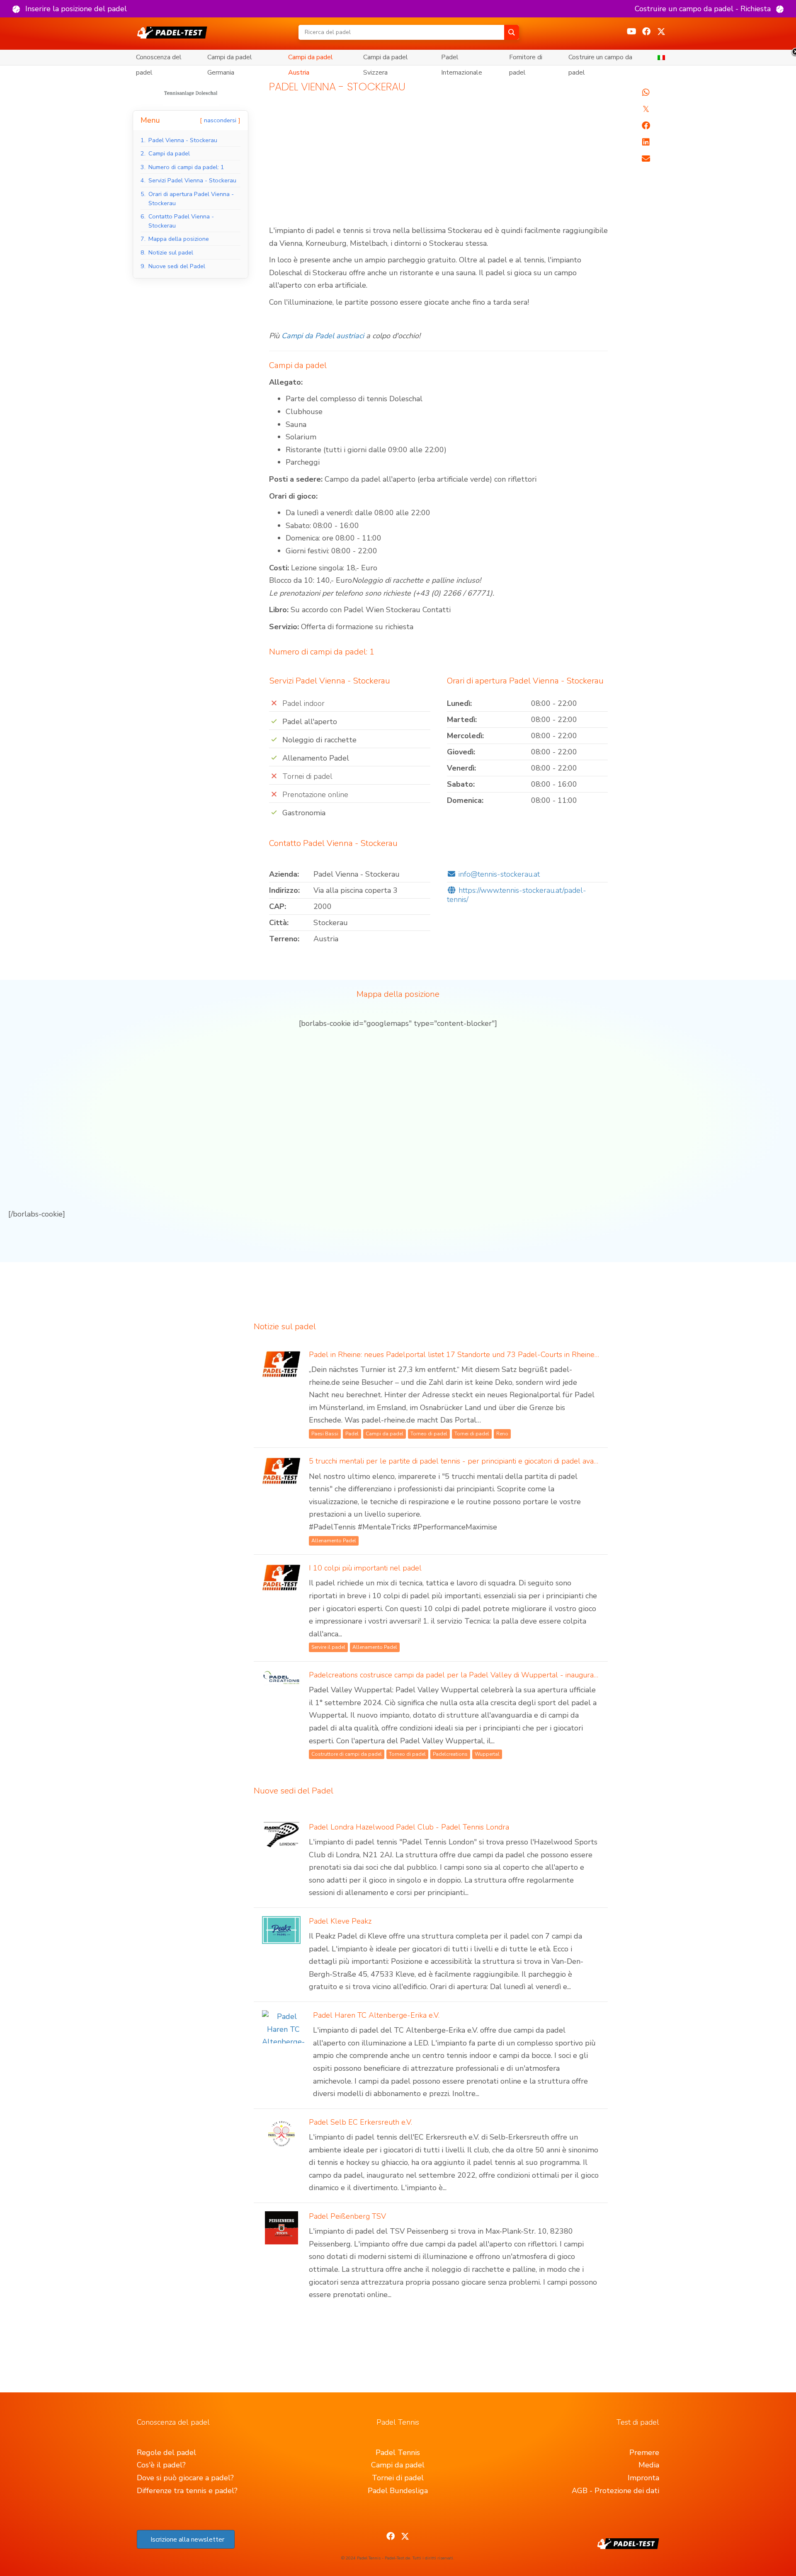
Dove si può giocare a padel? (185, 2478)
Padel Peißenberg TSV (347, 2216)
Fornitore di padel (526, 59)
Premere (644, 2452)
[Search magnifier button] (512, 32)
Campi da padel (398, 2465)
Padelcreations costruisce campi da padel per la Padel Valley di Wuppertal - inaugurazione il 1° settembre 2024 (496, 1675)
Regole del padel (166, 2452)
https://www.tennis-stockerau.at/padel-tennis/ (517, 895)
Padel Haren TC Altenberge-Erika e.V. (376, 2015)
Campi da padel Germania (230, 59)
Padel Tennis (398, 2452)
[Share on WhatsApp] (646, 92)
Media (649, 2465)
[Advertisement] (438, 163)
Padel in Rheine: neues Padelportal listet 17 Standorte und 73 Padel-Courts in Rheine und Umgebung (479, 1355)
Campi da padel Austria (311, 59)
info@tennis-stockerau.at (499, 874)
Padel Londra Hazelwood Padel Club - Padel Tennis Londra (409, 1827)
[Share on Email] (646, 159)
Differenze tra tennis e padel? (187, 2491)
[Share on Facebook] (646, 126)
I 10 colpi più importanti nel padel (365, 1568)
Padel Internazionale (462, 59)
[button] (70, 9)
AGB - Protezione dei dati (615, 2491)
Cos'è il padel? (161, 2465)
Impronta (643, 2478)
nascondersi (220, 120)
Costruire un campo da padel (600, 59)
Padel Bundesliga (398, 2491)
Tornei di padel (398, 2478)
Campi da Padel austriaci (323, 336)
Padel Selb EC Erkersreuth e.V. (360, 2122)
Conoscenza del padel (159, 59)
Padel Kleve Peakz (340, 1921)
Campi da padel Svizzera (386, 59)
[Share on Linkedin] (646, 142)
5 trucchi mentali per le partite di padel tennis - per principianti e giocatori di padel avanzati (459, 1461)
